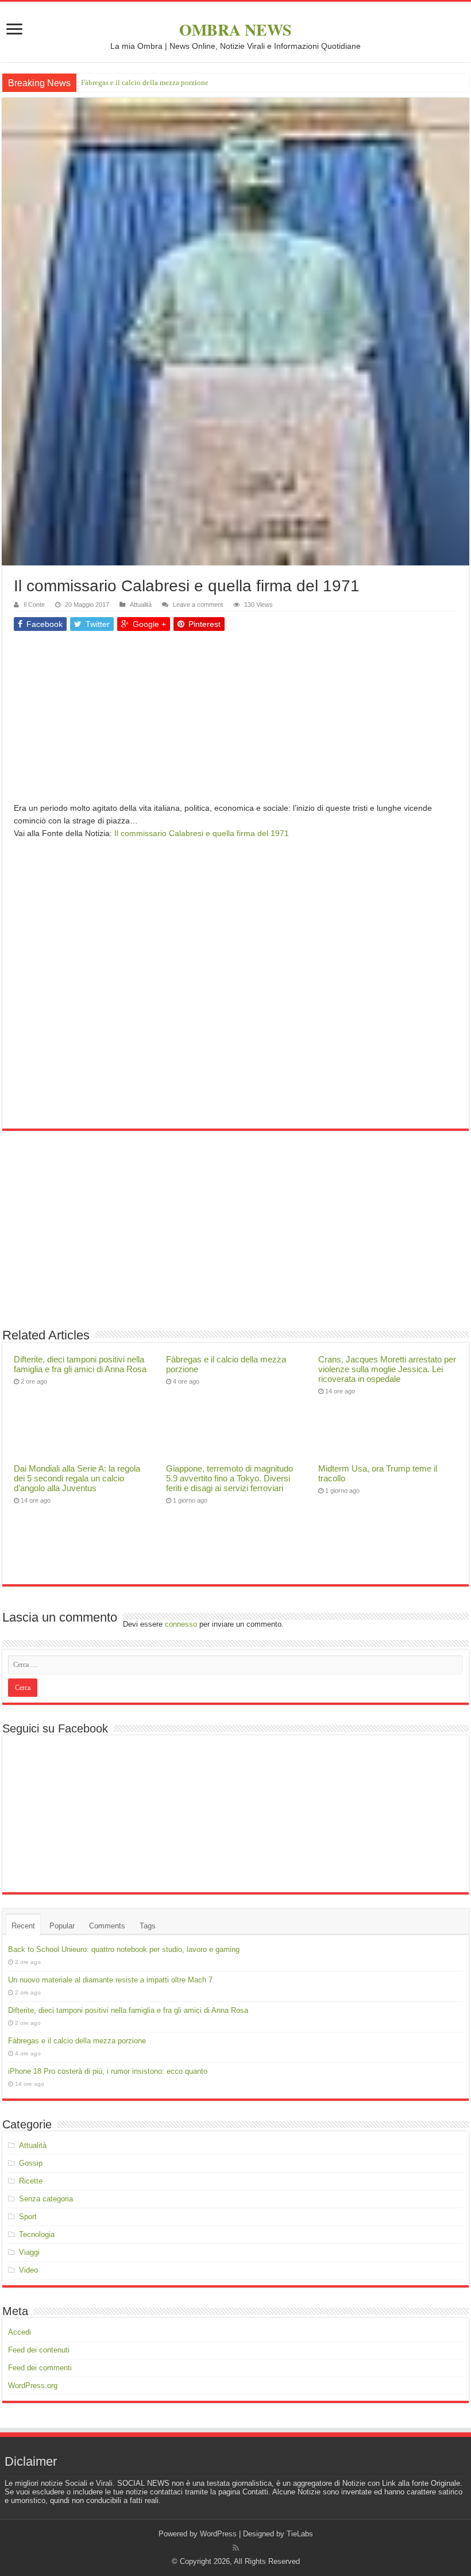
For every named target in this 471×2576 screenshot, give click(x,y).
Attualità (141, 604)
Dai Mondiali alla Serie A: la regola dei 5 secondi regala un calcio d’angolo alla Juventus (77, 1478)
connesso (181, 1624)
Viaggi (29, 2252)
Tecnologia (37, 2234)
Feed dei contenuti (39, 2350)
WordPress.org (33, 2386)
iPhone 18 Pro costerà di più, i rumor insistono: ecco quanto (108, 2071)
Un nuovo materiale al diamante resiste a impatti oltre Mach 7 (110, 1980)
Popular (62, 1926)
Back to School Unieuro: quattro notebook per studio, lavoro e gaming (124, 1949)
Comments (107, 1926)
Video (28, 2270)
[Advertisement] (235, 721)
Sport (28, 2217)
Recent (23, 1926)
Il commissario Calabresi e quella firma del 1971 (202, 833)
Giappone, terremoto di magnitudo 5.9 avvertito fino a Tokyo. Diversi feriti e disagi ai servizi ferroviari (229, 1478)
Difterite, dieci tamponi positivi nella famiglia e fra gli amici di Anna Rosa (80, 1364)
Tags (148, 1926)
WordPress (218, 2534)
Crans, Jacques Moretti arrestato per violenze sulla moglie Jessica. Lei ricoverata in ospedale (387, 1369)
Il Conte (34, 604)
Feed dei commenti (40, 2368)
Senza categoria (46, 2199)
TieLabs (300, 2534)
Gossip (31, 2163)
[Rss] (236, 2548)
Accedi (20, 2332)
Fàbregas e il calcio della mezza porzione (145, 82)
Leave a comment (198, 604)
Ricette (31, 2181)
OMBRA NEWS (235, 30)
